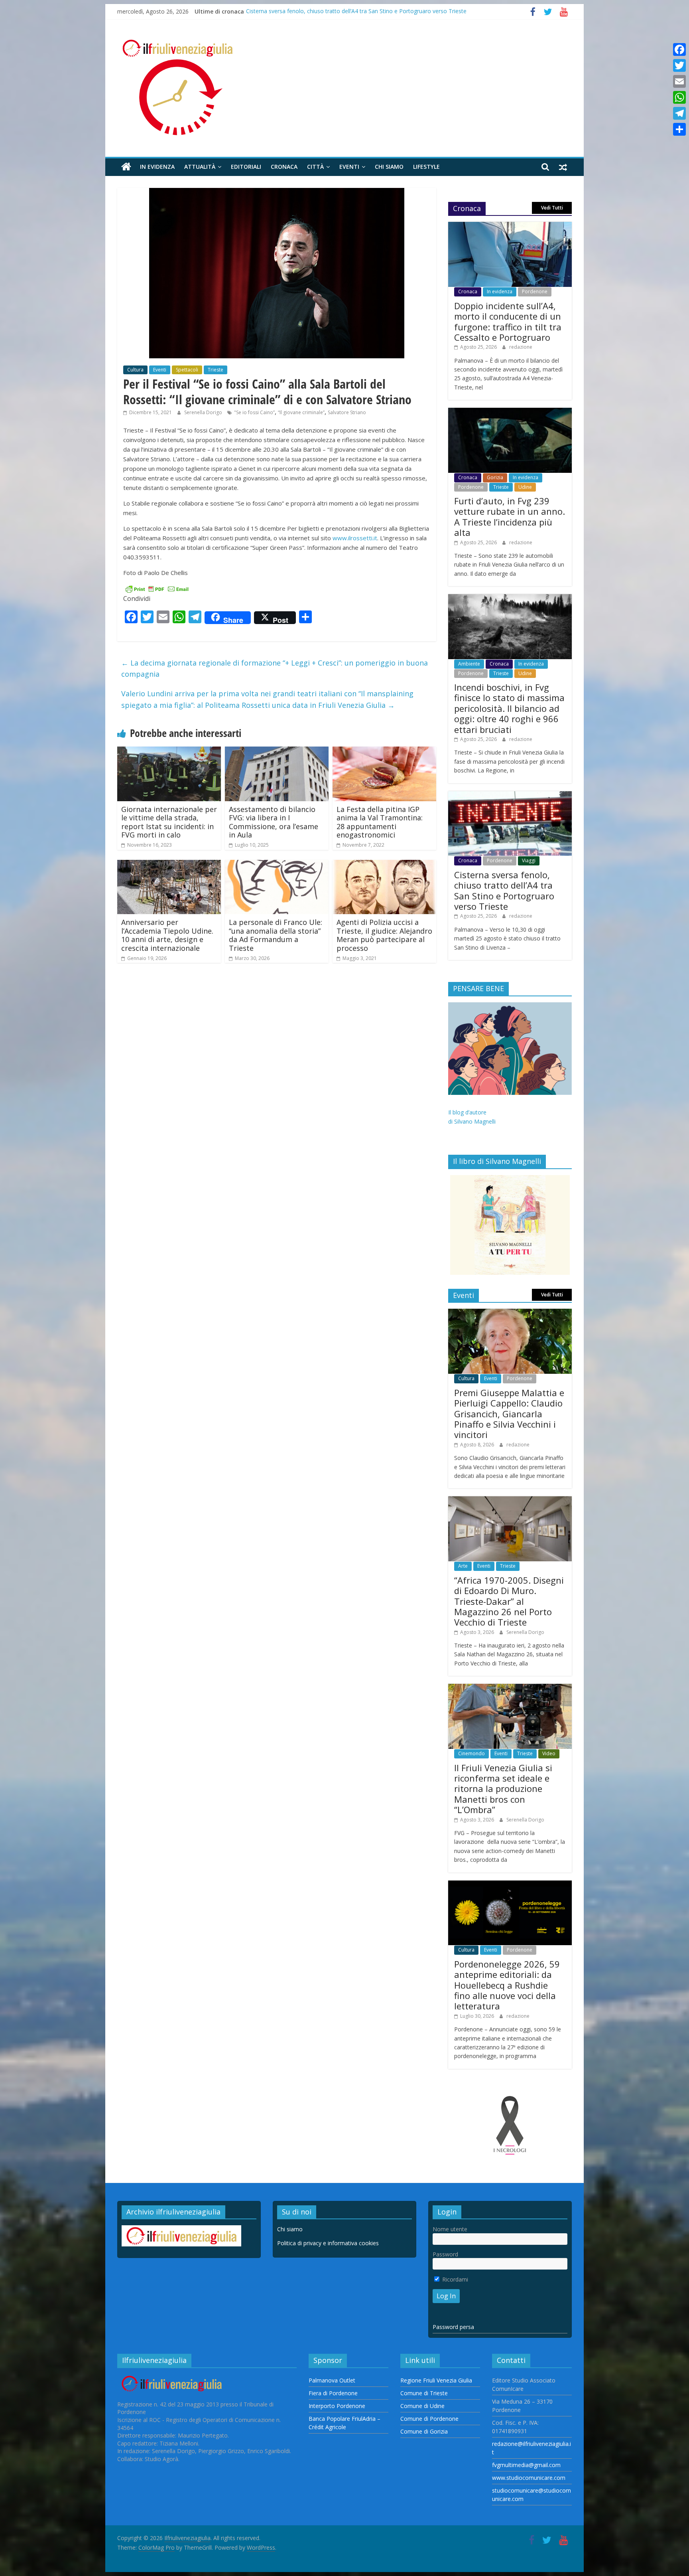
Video (549, 1753)
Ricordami (454, 2279)
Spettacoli (187, 370)
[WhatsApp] (679, 97)
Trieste (216, 370)
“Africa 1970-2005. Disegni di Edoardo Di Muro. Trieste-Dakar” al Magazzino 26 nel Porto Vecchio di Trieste (509, 1601)
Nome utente (450, 2229)
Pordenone (535, 291)
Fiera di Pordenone (333, 2393)
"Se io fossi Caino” (254, 412)
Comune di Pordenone (429, 2419)
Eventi (349, 167)
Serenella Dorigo (204, 412)
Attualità (200, 167)
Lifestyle (426, 167)
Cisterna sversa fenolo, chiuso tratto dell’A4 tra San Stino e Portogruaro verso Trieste (356, 11)
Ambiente (469, 664)
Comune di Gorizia (424, 2431)
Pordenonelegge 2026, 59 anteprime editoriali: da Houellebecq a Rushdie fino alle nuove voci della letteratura (507, 1985)
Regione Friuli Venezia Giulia (436, 2380)
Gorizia (495, 477)
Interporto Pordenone (337, 2406)
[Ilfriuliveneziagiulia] (126, 167)
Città (315, 167)
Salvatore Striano (347, 412)
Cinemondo (471, 1753)
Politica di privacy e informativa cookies (328, 2243)
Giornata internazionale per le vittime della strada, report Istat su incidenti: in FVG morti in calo (169, 822)
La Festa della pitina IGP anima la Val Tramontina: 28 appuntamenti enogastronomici (380, 822)
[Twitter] (679, 65)
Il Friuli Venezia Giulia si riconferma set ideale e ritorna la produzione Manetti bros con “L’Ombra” (503, 1789)
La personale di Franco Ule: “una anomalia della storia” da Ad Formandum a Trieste (276, 935)
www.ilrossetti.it (355, 538)
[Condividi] (679, 129)
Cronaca (284, 167)
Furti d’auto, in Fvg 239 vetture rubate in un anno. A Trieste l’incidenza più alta (510, 517)
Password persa (453, 2327)
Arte (463, 1566)
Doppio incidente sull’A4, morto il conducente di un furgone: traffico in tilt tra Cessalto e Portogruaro (508, 321)
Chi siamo (389, 167)
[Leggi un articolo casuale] (563, 167)
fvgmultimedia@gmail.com (526, 2465)
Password (445, 2254)
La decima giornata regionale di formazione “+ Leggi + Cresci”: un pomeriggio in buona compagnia (275, 669)
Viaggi (529, 860)
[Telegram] (679, 113)
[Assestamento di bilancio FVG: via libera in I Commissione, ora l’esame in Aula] (277, 751)
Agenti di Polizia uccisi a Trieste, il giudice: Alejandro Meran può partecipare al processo (384, 935)
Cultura (135, 370)
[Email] (679, 81)
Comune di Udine (422, 2406)
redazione (521, 347)
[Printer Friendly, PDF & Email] (157, 588)
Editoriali (246, 167)
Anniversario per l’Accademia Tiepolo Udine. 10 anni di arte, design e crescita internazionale (167, 935)
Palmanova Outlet (332, 2380)
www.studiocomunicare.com (529, 2478)
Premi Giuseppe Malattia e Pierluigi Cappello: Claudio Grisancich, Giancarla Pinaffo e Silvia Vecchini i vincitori (509, 1414)
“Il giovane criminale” (301, 412)
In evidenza (157, 167)
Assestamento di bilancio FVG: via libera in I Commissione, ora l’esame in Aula (274, 822)
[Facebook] (679, 49)
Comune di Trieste (424, 2393)
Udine (525, 487)
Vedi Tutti (552, 208)
